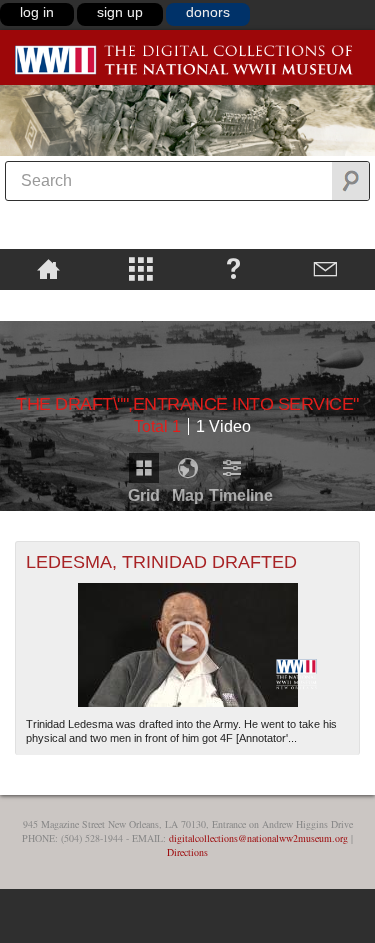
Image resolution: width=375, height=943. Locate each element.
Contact (326, 268)
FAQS (233, 268)
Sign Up (120, 12)
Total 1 (157, 426)
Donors (208, 12)
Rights (48, 304)
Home (48, 268)
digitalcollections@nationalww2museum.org (258, 838)
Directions (187, 852)
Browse (141, 268)
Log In (37, 12)
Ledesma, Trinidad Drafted (161, 562)
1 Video (223, 426)
